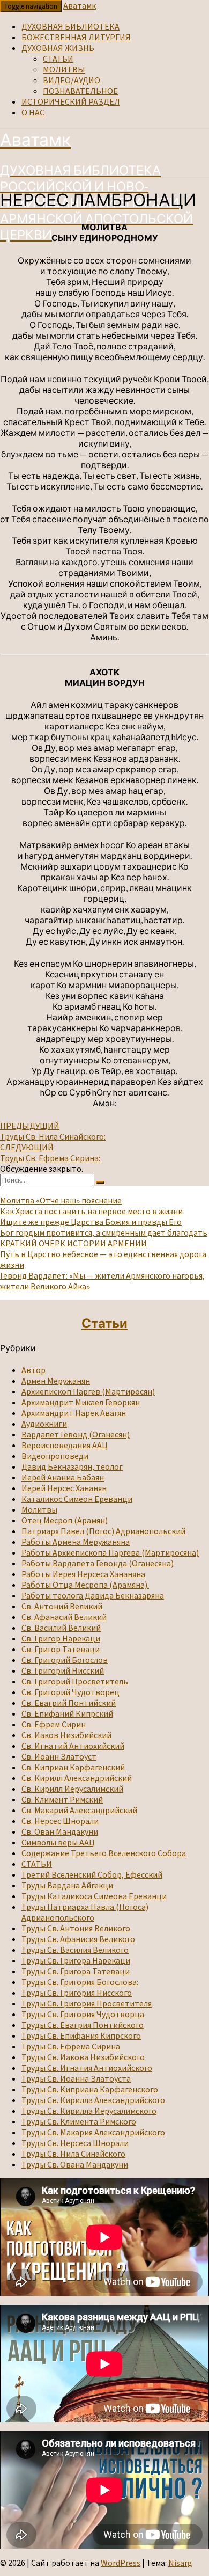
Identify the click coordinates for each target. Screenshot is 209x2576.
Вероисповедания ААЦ (65, 1445)
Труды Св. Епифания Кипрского (81, 2035)
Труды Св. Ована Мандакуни (75, 2164)
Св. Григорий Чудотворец (70, 1692)
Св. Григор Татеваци (61, 1649)
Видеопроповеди (55, 1456)
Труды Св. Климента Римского (79, 2121)
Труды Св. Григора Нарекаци (76, 1960)
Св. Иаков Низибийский (66, 1735)
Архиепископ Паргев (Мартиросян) (88, 1391)
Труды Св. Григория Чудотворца (83, 2014)
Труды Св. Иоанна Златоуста (76, 2078)
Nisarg (180, 2563)
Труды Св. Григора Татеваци (76, 1971)
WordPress (121, 2563)
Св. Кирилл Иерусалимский (72, 1789)
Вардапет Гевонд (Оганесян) (76, 1434)
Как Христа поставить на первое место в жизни (91, 1211)
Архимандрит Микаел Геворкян (81, 1402)
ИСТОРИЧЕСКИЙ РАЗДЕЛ (71, 101)
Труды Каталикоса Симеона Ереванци (94, 1896)
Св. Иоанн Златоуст (59, 1756)
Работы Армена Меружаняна (76, 1542)
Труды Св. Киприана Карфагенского (90, 2089)
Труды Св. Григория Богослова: (80, 1982)
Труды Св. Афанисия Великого (78, 1939)
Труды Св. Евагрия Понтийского (83, 2025)
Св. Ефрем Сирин (54, 1724)
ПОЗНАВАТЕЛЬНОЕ (80, 91)
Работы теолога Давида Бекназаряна (93, 1595)
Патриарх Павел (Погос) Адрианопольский (103, 1531)
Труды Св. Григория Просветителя (87, 2003)
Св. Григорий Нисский (63, 1670)
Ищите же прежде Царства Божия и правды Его (91, 1222)
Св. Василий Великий (61, 1628)
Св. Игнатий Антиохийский (73, 1746)
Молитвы (39, 1509)
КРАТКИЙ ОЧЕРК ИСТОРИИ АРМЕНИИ (73, 1243)
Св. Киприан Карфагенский (73, 1767)
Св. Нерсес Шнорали (60, 1821)
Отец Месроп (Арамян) (65, 1520)
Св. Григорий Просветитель (75, 1681)
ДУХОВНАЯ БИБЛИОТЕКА (70, 26)
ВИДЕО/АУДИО (72, 80)
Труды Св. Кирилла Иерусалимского (89, 2111)
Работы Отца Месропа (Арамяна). (85, 1585)
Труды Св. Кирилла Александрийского (93, 2100)
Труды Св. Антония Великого (76, 1928)
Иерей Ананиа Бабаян (63, 1477)
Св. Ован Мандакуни (60, 1831)
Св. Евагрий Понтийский (69, 1703)
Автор (33, 1370)
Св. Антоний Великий (62, 1606)
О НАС (33, 112)
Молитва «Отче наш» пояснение (61, 1200)
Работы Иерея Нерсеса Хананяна (83, 1574)
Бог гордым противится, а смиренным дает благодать (104, 1232)
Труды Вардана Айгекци (67, 1885)
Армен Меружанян (56, 1381)
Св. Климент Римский (62, 1799)
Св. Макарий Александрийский (79, 1810)
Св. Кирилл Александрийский (77, 1778)
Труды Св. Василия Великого (75, 1950)
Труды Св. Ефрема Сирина (71, 2046)
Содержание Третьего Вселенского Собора (104, 1853)
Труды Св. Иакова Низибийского (83, 2057)
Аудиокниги (44, 1424)
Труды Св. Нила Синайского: (53, 1131)
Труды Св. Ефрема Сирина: (50, 1152)
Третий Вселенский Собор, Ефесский (92, 1874)
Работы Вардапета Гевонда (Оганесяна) (98, 1563)
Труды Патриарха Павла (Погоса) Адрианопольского (85, 1912)
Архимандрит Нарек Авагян (74, 1413)
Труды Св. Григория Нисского (77, 1993)
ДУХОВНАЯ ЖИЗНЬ (58, 48)
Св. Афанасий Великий (64, 1617)
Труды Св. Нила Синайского (73, 2154)
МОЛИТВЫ (64, 69)
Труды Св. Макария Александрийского (93, 2132)
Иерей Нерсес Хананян (64, 1488)
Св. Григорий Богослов (65, 1660)
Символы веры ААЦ (58, 1842)
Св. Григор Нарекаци (61, 1638)
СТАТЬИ (58, 59)
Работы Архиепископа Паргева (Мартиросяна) (110, 1552)
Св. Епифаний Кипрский (67, 1713)
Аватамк (80, 5)
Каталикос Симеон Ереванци (77, 1499)
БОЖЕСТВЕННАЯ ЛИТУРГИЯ (76, 37)
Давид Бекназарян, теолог (72, 1466)
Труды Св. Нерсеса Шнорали (75, 2143)
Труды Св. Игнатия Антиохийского (87, 2068)
